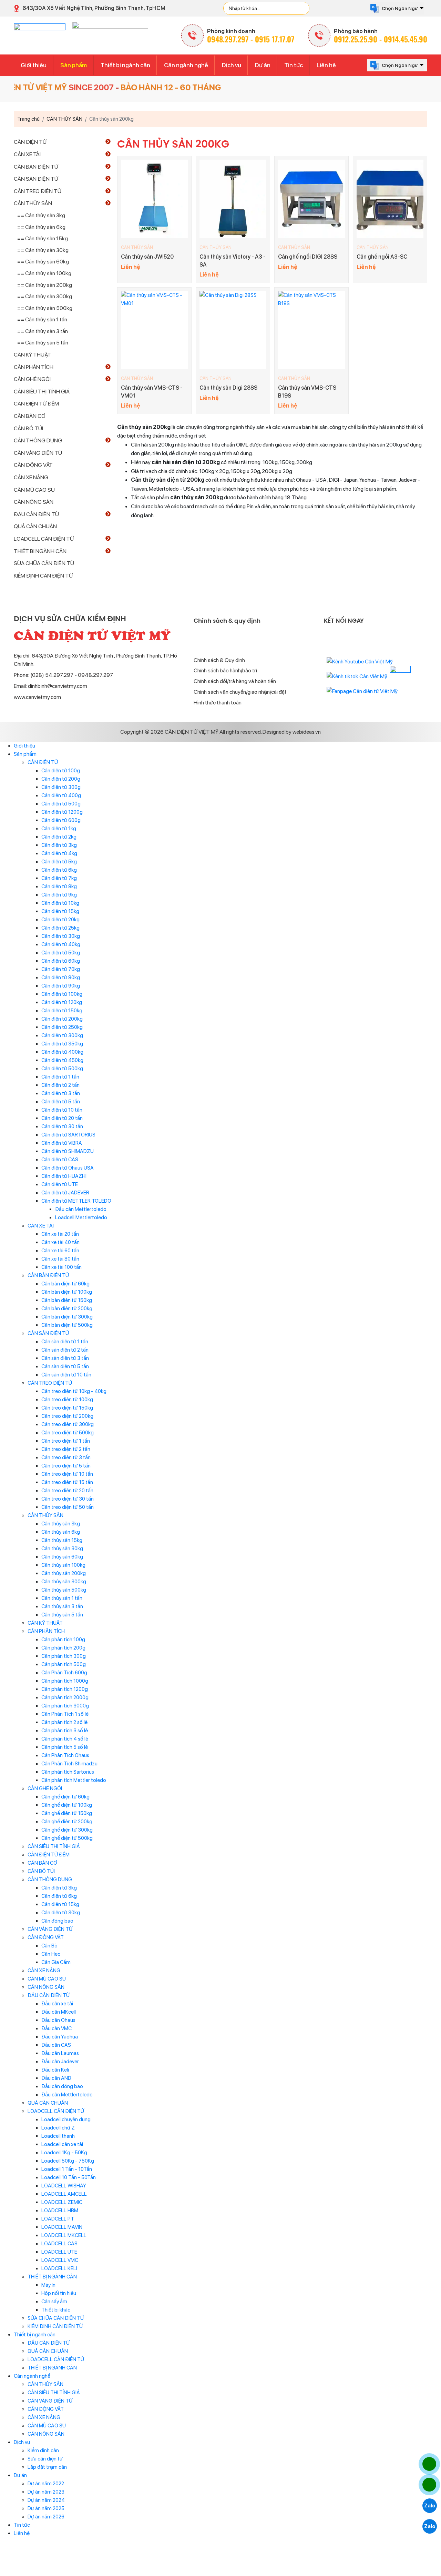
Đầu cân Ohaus (58, 2020)
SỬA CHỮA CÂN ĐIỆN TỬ (44, 563)
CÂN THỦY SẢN (137, 247)
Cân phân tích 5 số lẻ (65, 1747)
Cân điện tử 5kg (59, 862)
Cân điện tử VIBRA (62, 1143)
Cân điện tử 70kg (61, 969)
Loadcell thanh (58, 2136)
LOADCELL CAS (59, 2244)
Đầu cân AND (56, 2078)
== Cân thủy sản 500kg (45, 308)
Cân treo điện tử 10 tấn (67, 1474)
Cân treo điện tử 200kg (67, 1416)
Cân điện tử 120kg (62, 1002)
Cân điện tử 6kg (59, 870)
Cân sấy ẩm (54, 2302)
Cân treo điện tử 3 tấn (66, 1457)
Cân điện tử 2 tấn (60, 1085)
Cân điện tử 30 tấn (62, 1126)
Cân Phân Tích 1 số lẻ (65, 1714)
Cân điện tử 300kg (62, 1035)
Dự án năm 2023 (46, 2492)
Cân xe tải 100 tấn (61, 1267)
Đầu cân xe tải (57, 2004)
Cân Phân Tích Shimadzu (69, 1764)
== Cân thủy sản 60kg (43, 262)
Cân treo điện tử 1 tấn (66, 1441)
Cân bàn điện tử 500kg (67, 1325)
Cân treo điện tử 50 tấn (68, 1507)
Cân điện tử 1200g (62, 812)
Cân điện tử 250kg (62, 1027)
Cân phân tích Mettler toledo (74, 1780)
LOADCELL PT (58, 2219)
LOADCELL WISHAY (64, 2186)
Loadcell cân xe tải (62, 2144)
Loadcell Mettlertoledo (81, 1217)
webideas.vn (307, 732)
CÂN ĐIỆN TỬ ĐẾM (36, 404)
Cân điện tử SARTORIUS (68, 1135)
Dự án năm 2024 (46, 2500)
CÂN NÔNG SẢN (34, 502)
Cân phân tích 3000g (65, 1706)
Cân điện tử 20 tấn (62, 1118)
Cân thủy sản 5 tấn (62, 1615)
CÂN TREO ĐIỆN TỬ (38, 191)
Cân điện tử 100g (61, 771)
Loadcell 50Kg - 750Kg (68, 2161)
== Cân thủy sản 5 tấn (43, 343)
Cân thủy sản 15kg (62, 1540)
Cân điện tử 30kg (61, 936)
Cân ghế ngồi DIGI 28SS (308, 257)
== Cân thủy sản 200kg (45, 285)
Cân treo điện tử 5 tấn (66, 1466)
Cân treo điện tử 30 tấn (68, 1499)
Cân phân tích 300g (64, 1656)
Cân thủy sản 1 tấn (62, 1598)
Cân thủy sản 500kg (64, 1590)
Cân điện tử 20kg (60, 920)
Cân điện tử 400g (61, 795)
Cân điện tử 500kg (62, 1069)
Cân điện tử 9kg (59, 895)
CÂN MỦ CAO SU (34, 490)
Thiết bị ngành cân (125, 65)
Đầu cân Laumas (60, 2053)
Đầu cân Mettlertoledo (67, 2095)
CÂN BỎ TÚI (28, 428)
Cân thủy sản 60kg (62, 1557)
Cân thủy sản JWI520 (147, 257)
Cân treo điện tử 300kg (68, 1424)
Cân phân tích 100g (63, 1640)
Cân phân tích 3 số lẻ (65, 1731)
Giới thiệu (34, 65)
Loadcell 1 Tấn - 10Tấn (67, 2169)
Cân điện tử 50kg (61, 953)
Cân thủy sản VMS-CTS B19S (307, 392)
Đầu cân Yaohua (60, 2037)
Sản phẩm (74, 65)
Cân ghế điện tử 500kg (67, 1838)
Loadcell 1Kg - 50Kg (64, 2153)
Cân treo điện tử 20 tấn (67, 1491)
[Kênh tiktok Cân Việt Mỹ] (357, 676)
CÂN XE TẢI (27, 154)
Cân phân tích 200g (63, 1648)
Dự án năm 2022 (46, 2484)
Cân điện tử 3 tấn (61, 1093)
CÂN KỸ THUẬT (32, 355)
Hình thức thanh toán (218, 703)
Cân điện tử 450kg (62, 1060)
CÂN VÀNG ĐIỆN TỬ (38, 453)
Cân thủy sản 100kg (63, 1565)
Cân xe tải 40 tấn (60, 1242)
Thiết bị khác (56, 2310)
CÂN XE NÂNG (31, 477)
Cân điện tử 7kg (59, 878)
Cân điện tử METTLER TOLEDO (76, 1201)
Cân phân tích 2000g (65, 1697)
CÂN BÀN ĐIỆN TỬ (36, 167)
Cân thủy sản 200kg (64, 1573)
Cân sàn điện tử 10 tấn (66, 1375)
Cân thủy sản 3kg (61, 1524)
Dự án (263, 65)
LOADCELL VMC (60, 2260)
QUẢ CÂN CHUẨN (35, 526)
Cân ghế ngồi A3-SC (382, 257)
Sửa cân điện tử (45, 2459)
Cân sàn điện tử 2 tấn (65, 1350)
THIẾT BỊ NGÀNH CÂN (40, 551)
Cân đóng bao (57, 1921)
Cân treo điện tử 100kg (67, 1400)
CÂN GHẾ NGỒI (32, 379)
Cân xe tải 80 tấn (60, 1259)
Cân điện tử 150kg (62, 1011)
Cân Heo (51, 1954)
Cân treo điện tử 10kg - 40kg (74, 1391)
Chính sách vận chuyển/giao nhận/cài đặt (240, 692)
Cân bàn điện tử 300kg (67, 1317)
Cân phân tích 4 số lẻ (65, 1739)
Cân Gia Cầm (56, 1962)
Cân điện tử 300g (61, 787)
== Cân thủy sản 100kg (44, 273)
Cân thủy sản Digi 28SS (228, 388)
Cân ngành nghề (186, 65)
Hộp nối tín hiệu (59, 2293)
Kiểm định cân (43, 2450)
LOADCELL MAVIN (62, 2227)
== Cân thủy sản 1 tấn (42, 319)
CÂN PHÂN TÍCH (34, 367)
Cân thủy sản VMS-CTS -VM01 (152, 392)
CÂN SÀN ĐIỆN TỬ (36, 179)
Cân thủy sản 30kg (62, 1548)
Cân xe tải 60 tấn (60, 1251)
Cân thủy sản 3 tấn (62, 1606)
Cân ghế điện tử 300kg (67, 1830)
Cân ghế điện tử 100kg (67, 1805)
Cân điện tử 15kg (60, 911)
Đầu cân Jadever (60, 2062)
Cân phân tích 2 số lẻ (64, 1722)
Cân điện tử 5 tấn (61, 1102)
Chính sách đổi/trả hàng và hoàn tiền (235, 681)
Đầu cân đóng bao (62, 2086)
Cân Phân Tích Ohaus (65, 1755)
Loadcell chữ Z (58, 2128)
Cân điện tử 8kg (59, 886)
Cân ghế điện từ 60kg (65, 1797)
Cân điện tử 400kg (62, 1052)
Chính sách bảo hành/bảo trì (225, 670)
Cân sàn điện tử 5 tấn (65, 1366)
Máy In (48, 2285)
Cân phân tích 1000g (65, 1681)
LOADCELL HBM (60, 2211)
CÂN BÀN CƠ (30, 416)
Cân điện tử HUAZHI (64, 1176)
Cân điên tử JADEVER (65, 1193)
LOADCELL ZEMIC (62, 2202)
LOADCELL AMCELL (64, 2194)
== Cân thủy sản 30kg (43, 250)
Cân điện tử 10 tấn (62, 1110)
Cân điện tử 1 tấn (60, 1077)
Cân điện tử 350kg (62, 1044)
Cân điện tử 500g (61, 804)
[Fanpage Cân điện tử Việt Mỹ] (362, 691)
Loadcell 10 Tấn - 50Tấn (69, 2177)
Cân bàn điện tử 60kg (65, 1284)
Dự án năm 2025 (46, 2508)
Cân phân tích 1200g (65, 1689)
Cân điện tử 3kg (59, 845)
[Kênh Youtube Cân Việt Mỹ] (360, 661)
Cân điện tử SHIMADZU (68, 1151)
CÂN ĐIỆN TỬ (30, 142)
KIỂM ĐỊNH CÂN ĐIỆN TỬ (43, 576)
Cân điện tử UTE (60, 1184)
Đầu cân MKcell (59, 2012)
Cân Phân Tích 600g (64, 1673)
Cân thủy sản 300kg (64, 1582)
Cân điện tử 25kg (60, 928)
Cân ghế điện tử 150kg (67, 1813)
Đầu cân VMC (57, 2028)
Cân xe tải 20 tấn (60, 1234)
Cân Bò (49, 1946)
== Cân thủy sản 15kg (43, 238)
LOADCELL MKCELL (64, 2235)
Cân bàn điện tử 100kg (67, 1292)
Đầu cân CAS (56, 2045)
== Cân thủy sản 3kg (41, 215)
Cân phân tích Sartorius (68, 1772)
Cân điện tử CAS (60, 1160)
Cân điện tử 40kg (61, 944)
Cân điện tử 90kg (61, 986)
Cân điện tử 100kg (62, 994)
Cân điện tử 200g (61, 779)
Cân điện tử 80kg (61, 978)
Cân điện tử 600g (61, 820)
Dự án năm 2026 (46, 2517)
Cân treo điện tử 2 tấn (66, 1449)
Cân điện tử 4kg (59, 853)
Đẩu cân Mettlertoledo (81, 1209)
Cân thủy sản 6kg (61, 1532)
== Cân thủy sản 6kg (41, 227)
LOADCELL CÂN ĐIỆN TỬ (44, 539)
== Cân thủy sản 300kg (45, 296)
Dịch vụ (232, 65)
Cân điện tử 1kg (59, 829)
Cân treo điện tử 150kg (67, 1408)
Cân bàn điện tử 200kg (67, 1309)
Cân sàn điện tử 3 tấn (65, 1358)
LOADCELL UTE (59, 2252)
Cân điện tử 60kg (61, 961)
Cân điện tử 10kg (60, 903)
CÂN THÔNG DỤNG (38, 440)
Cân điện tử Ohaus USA (68, 1168)
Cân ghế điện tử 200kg (67, 1822)
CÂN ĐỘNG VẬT (33, 465)
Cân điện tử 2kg (59, 837)
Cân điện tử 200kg (62, 1019)
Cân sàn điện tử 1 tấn (65, 1342)
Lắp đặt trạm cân (47, 2467)
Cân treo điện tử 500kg (68, 1433)
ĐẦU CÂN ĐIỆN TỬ (36, 514)
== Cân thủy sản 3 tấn (43, 331)
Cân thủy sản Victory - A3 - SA (233, 260)
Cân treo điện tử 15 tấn (67, 1482)
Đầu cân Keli (55, 2070)
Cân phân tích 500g (64, 1664)
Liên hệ (326, 65)
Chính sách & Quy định (219, 660)
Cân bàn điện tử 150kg (67, 1300)
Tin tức (294, 65)
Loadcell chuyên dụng (66, 2119)
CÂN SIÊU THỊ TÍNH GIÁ (42, 392)
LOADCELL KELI (59, 2268)
